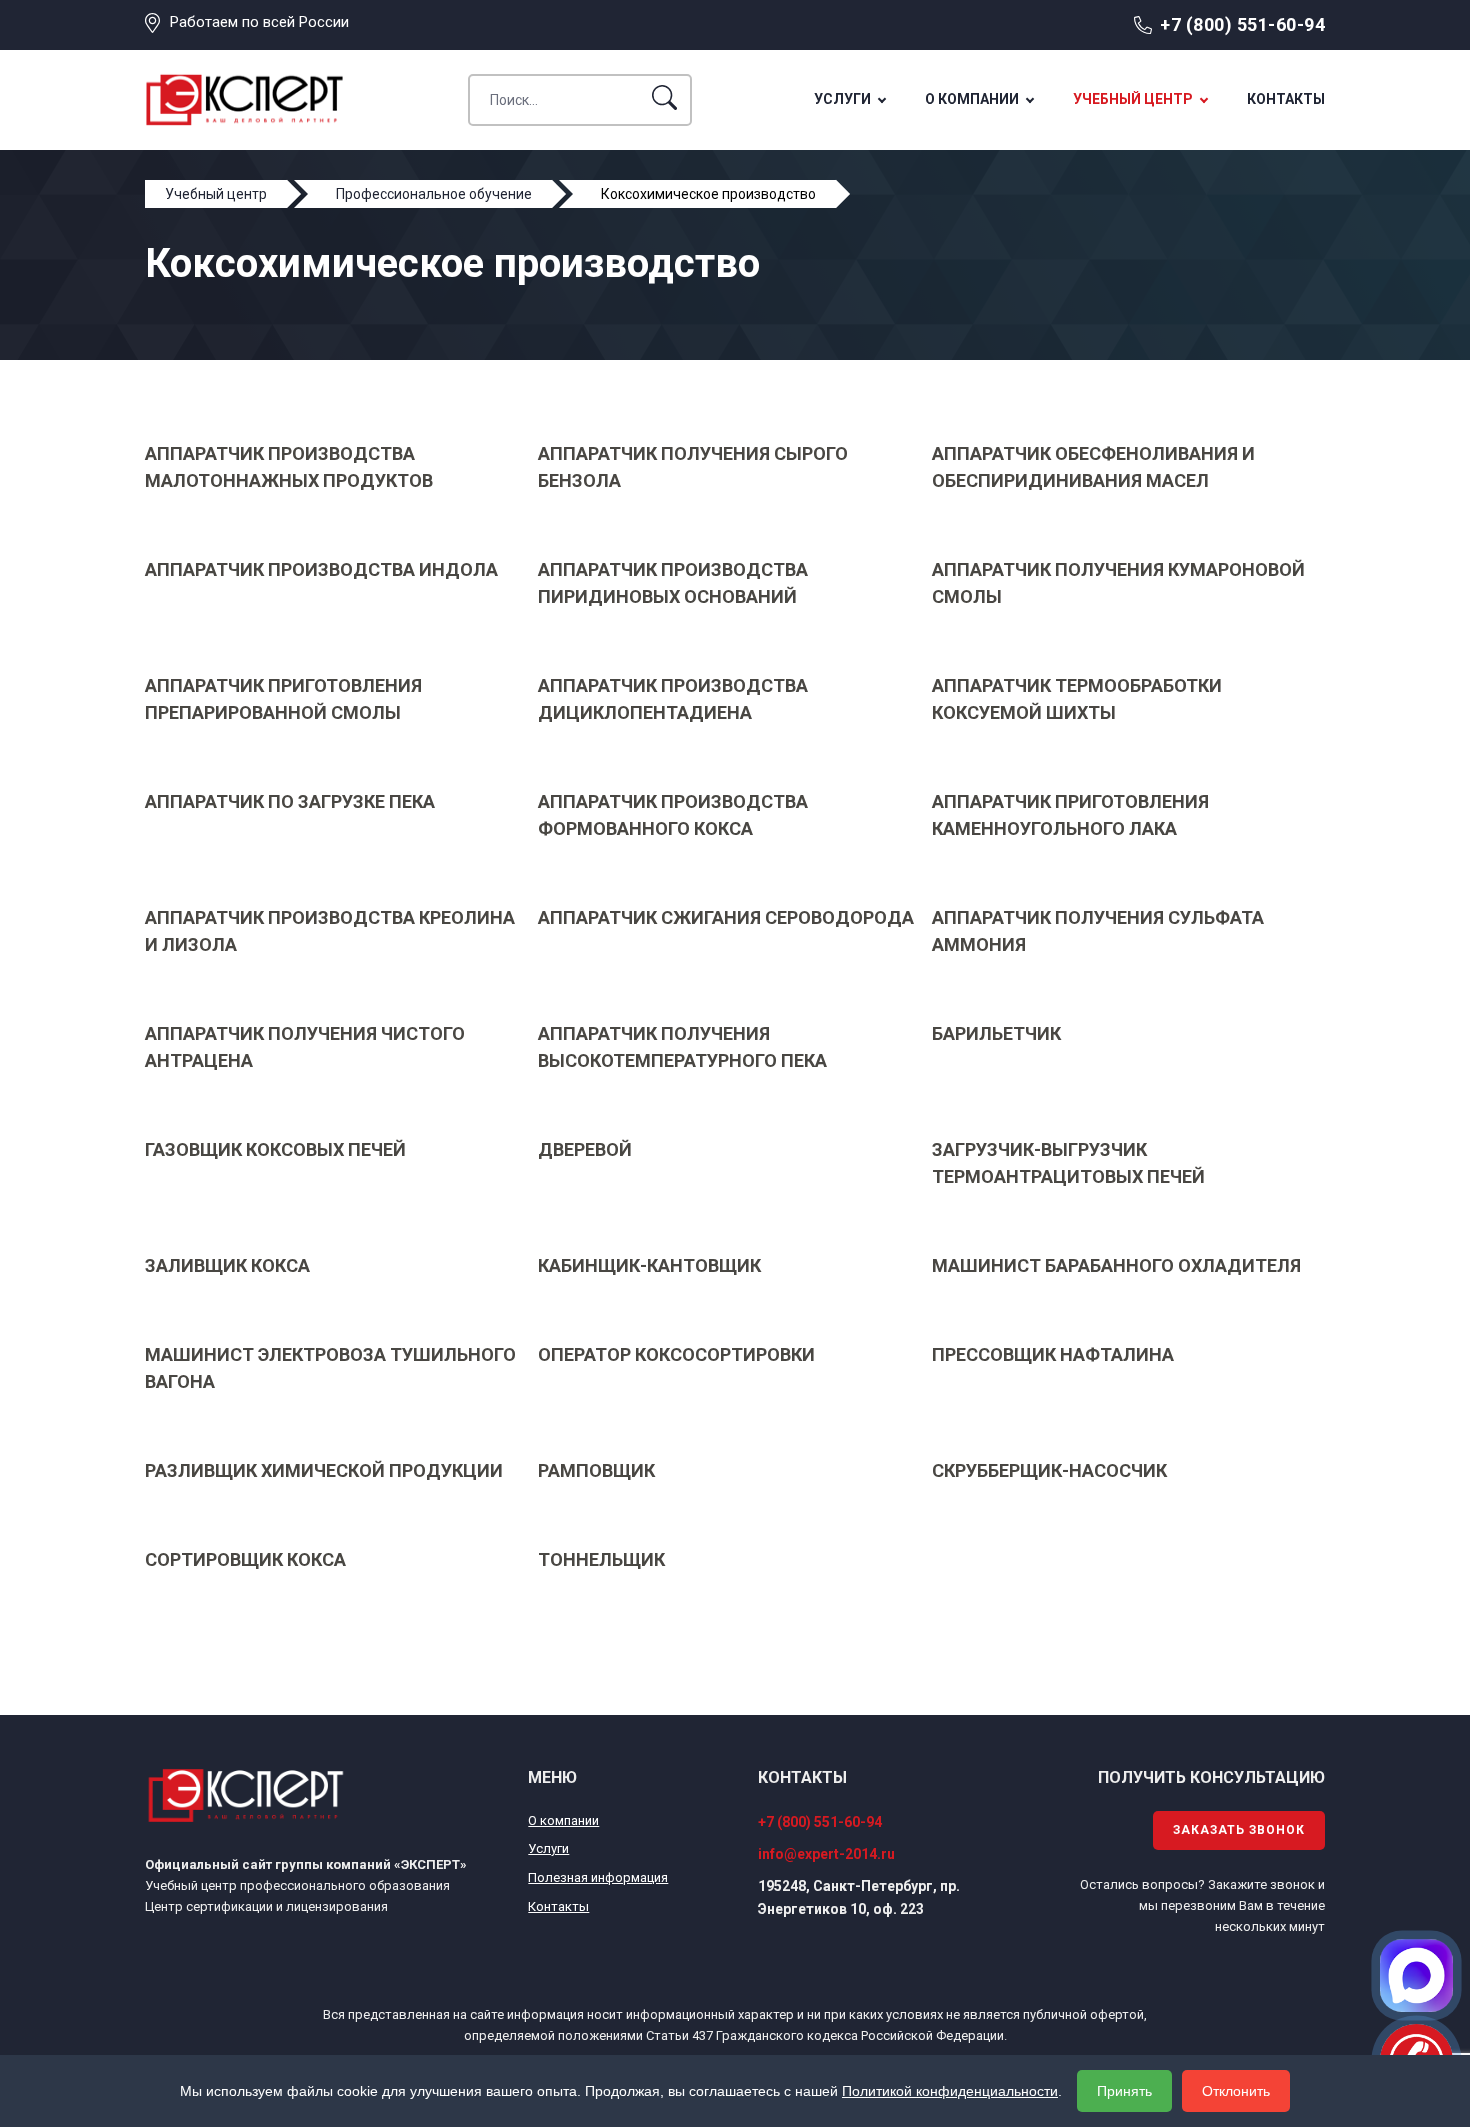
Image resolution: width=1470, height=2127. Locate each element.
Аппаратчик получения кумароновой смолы (1118, 583)
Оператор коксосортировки (676, 1354)
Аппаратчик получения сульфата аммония (1098, 931)
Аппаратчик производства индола (321, 569)
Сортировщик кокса (245, 1559)
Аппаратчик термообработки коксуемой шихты (1077, 699)
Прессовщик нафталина (1053, 1354)
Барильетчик (996, 1033)
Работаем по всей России (259, 22)
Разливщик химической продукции (324, 1470)
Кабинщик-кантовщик (649, 1265)
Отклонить (1236, 2091)
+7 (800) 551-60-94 (1242, 24)
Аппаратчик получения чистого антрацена (305, 1047)
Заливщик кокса (227, 1265)
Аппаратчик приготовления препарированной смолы (283, 699)
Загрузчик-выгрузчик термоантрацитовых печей (1068, 1163)
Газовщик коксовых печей (275, 1149)
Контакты (1286, 99)
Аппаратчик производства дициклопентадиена (673, 699)
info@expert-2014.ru (826, 1854)
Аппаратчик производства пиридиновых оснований (673, 583)
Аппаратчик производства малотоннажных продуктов (289, 467)
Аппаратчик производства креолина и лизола (330, 931)
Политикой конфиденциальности (950, 2091)
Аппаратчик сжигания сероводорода (726, 917)
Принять (1124, 2091)
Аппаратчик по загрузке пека (290, 801)
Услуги (842, 99)
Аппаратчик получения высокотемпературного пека (682, 1047)
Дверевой (585, 1149)
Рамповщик (596, 1470)
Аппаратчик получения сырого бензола (693, 467)
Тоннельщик (601, 1559)
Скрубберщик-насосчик (1049, 1470)
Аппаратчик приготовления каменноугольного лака (1070, 815)
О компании (972, 99)
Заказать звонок (1239, 1830)
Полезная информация (598, 1877)
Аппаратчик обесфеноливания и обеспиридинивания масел (1093, 467)
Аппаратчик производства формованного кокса (673, 815)
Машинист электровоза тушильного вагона (330, 1368)
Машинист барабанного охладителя (1116, 1265)
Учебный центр (1133, 99)
